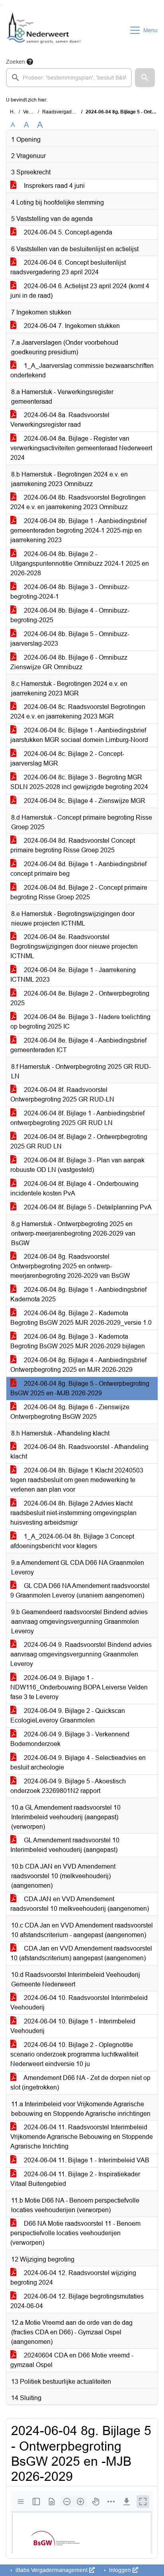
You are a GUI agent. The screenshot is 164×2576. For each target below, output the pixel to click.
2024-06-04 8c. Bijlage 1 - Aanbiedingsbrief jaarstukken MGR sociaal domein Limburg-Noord (79, 735)
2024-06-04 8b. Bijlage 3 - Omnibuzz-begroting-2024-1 (70, 592)
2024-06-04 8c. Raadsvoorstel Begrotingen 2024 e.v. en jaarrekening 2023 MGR (78, 712)
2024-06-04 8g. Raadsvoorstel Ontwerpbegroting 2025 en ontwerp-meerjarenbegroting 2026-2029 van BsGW (70, 1266)
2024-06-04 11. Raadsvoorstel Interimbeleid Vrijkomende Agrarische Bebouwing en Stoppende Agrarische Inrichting (82, 2137)
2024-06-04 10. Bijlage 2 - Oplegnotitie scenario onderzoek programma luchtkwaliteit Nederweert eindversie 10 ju (74, 2054)
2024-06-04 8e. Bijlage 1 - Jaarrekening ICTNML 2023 (73, 975)
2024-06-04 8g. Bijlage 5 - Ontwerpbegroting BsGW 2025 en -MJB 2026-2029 (80, 1388)
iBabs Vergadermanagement (52, 2570)
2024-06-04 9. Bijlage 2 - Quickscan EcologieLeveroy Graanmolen (68, 1716)
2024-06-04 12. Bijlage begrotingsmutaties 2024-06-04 (77, 2301)
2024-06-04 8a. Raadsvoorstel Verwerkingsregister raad (60, 420)
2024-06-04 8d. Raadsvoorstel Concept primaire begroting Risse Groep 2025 (73, 845)
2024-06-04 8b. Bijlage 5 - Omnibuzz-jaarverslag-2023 (70, 639)
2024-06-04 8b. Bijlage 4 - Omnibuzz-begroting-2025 (70, 615)
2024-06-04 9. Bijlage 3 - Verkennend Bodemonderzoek (70, 1739)
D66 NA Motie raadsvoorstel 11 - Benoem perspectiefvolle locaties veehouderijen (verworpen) (75, 2233)
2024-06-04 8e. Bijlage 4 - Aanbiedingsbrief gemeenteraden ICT (78, 1045)
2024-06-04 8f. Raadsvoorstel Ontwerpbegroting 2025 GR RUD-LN (62, 1095)
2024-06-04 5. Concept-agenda (67, 232)
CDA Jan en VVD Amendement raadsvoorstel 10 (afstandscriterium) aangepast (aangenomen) (81, 1953)
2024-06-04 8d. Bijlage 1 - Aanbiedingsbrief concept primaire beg (78, 869)
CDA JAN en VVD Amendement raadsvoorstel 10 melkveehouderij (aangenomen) (80, 1904)
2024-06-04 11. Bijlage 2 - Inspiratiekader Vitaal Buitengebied (75, 2179)
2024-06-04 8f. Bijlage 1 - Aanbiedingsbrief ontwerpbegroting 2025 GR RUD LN (77, 1118)
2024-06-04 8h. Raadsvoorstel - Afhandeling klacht (79, 1452)
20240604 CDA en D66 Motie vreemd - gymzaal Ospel (72, 2360)
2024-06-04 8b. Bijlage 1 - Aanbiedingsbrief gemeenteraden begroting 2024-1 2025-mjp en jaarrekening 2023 (78, 530)
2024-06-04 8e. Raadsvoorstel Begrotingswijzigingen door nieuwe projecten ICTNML (74, 946)
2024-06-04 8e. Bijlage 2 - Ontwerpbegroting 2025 (80, 998)
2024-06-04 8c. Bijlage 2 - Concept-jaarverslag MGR (67, 759)
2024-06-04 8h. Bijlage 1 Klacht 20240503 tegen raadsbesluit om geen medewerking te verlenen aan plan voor (77, 1480)
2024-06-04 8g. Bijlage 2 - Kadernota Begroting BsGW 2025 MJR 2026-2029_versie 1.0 (81, 1318)
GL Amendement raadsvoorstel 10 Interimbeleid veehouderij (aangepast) (65, 1845)
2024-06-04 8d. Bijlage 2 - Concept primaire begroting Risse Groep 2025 (79, 892)
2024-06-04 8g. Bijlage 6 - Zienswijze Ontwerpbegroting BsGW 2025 (70, 1412)
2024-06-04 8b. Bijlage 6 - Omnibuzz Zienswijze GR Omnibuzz (69, 662)
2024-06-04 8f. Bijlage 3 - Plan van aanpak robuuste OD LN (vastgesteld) (77, 1165)
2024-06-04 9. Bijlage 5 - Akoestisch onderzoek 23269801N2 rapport (68, 1786)
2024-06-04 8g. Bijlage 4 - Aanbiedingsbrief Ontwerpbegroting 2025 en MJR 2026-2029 (78, 1365)
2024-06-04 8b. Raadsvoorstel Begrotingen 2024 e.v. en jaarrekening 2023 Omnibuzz (78, 502)
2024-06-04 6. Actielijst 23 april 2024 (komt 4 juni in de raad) (80, 291)
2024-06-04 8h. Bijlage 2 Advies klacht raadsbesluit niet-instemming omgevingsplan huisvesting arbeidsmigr (73, 1513)
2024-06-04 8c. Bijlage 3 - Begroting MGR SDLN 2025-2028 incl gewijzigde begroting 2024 (79, 782)
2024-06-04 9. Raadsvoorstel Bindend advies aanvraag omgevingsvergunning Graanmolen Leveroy (81, 1654)
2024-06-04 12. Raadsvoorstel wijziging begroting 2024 (73, 2278)
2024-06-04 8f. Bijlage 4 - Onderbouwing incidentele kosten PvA (74, 1188)
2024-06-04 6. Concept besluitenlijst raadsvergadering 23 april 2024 (68, 267)
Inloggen (120, 2570)
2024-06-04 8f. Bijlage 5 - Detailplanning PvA (87, 1207)
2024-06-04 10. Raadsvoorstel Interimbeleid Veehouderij (79, 2003)
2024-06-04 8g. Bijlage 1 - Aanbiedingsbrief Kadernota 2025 (78, 1294)
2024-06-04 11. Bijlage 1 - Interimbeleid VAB (86, 2160)
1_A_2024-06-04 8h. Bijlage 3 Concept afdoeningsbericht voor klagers (72, 1541)
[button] (145, 78)
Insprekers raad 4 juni (54, 186)
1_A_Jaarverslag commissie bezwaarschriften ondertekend (82, 370)
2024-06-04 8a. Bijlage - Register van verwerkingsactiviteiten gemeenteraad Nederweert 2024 (81, 448)
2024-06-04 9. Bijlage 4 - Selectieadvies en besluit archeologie (78, 1763)
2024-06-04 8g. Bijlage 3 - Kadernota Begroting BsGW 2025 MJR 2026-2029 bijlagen (78, 1341)
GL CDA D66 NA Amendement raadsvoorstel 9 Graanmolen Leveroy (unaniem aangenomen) (80, 1591)
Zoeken (16, 62)
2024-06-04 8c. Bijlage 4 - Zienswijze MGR (84, 801)
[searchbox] (69, 78)
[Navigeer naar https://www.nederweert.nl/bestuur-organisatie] (45, 30)
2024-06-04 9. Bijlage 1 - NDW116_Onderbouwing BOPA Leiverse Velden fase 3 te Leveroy (79, 1687)
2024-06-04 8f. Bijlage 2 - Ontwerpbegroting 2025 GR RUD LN (79, 1142)
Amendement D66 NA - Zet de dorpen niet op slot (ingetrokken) (80, 2083)
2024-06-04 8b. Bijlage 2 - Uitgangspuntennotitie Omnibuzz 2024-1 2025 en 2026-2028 (80, 563)
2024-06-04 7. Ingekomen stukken (71, 326)
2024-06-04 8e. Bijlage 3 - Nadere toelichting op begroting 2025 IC (80, 1022)
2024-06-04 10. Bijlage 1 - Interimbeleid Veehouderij (73, 2026)
